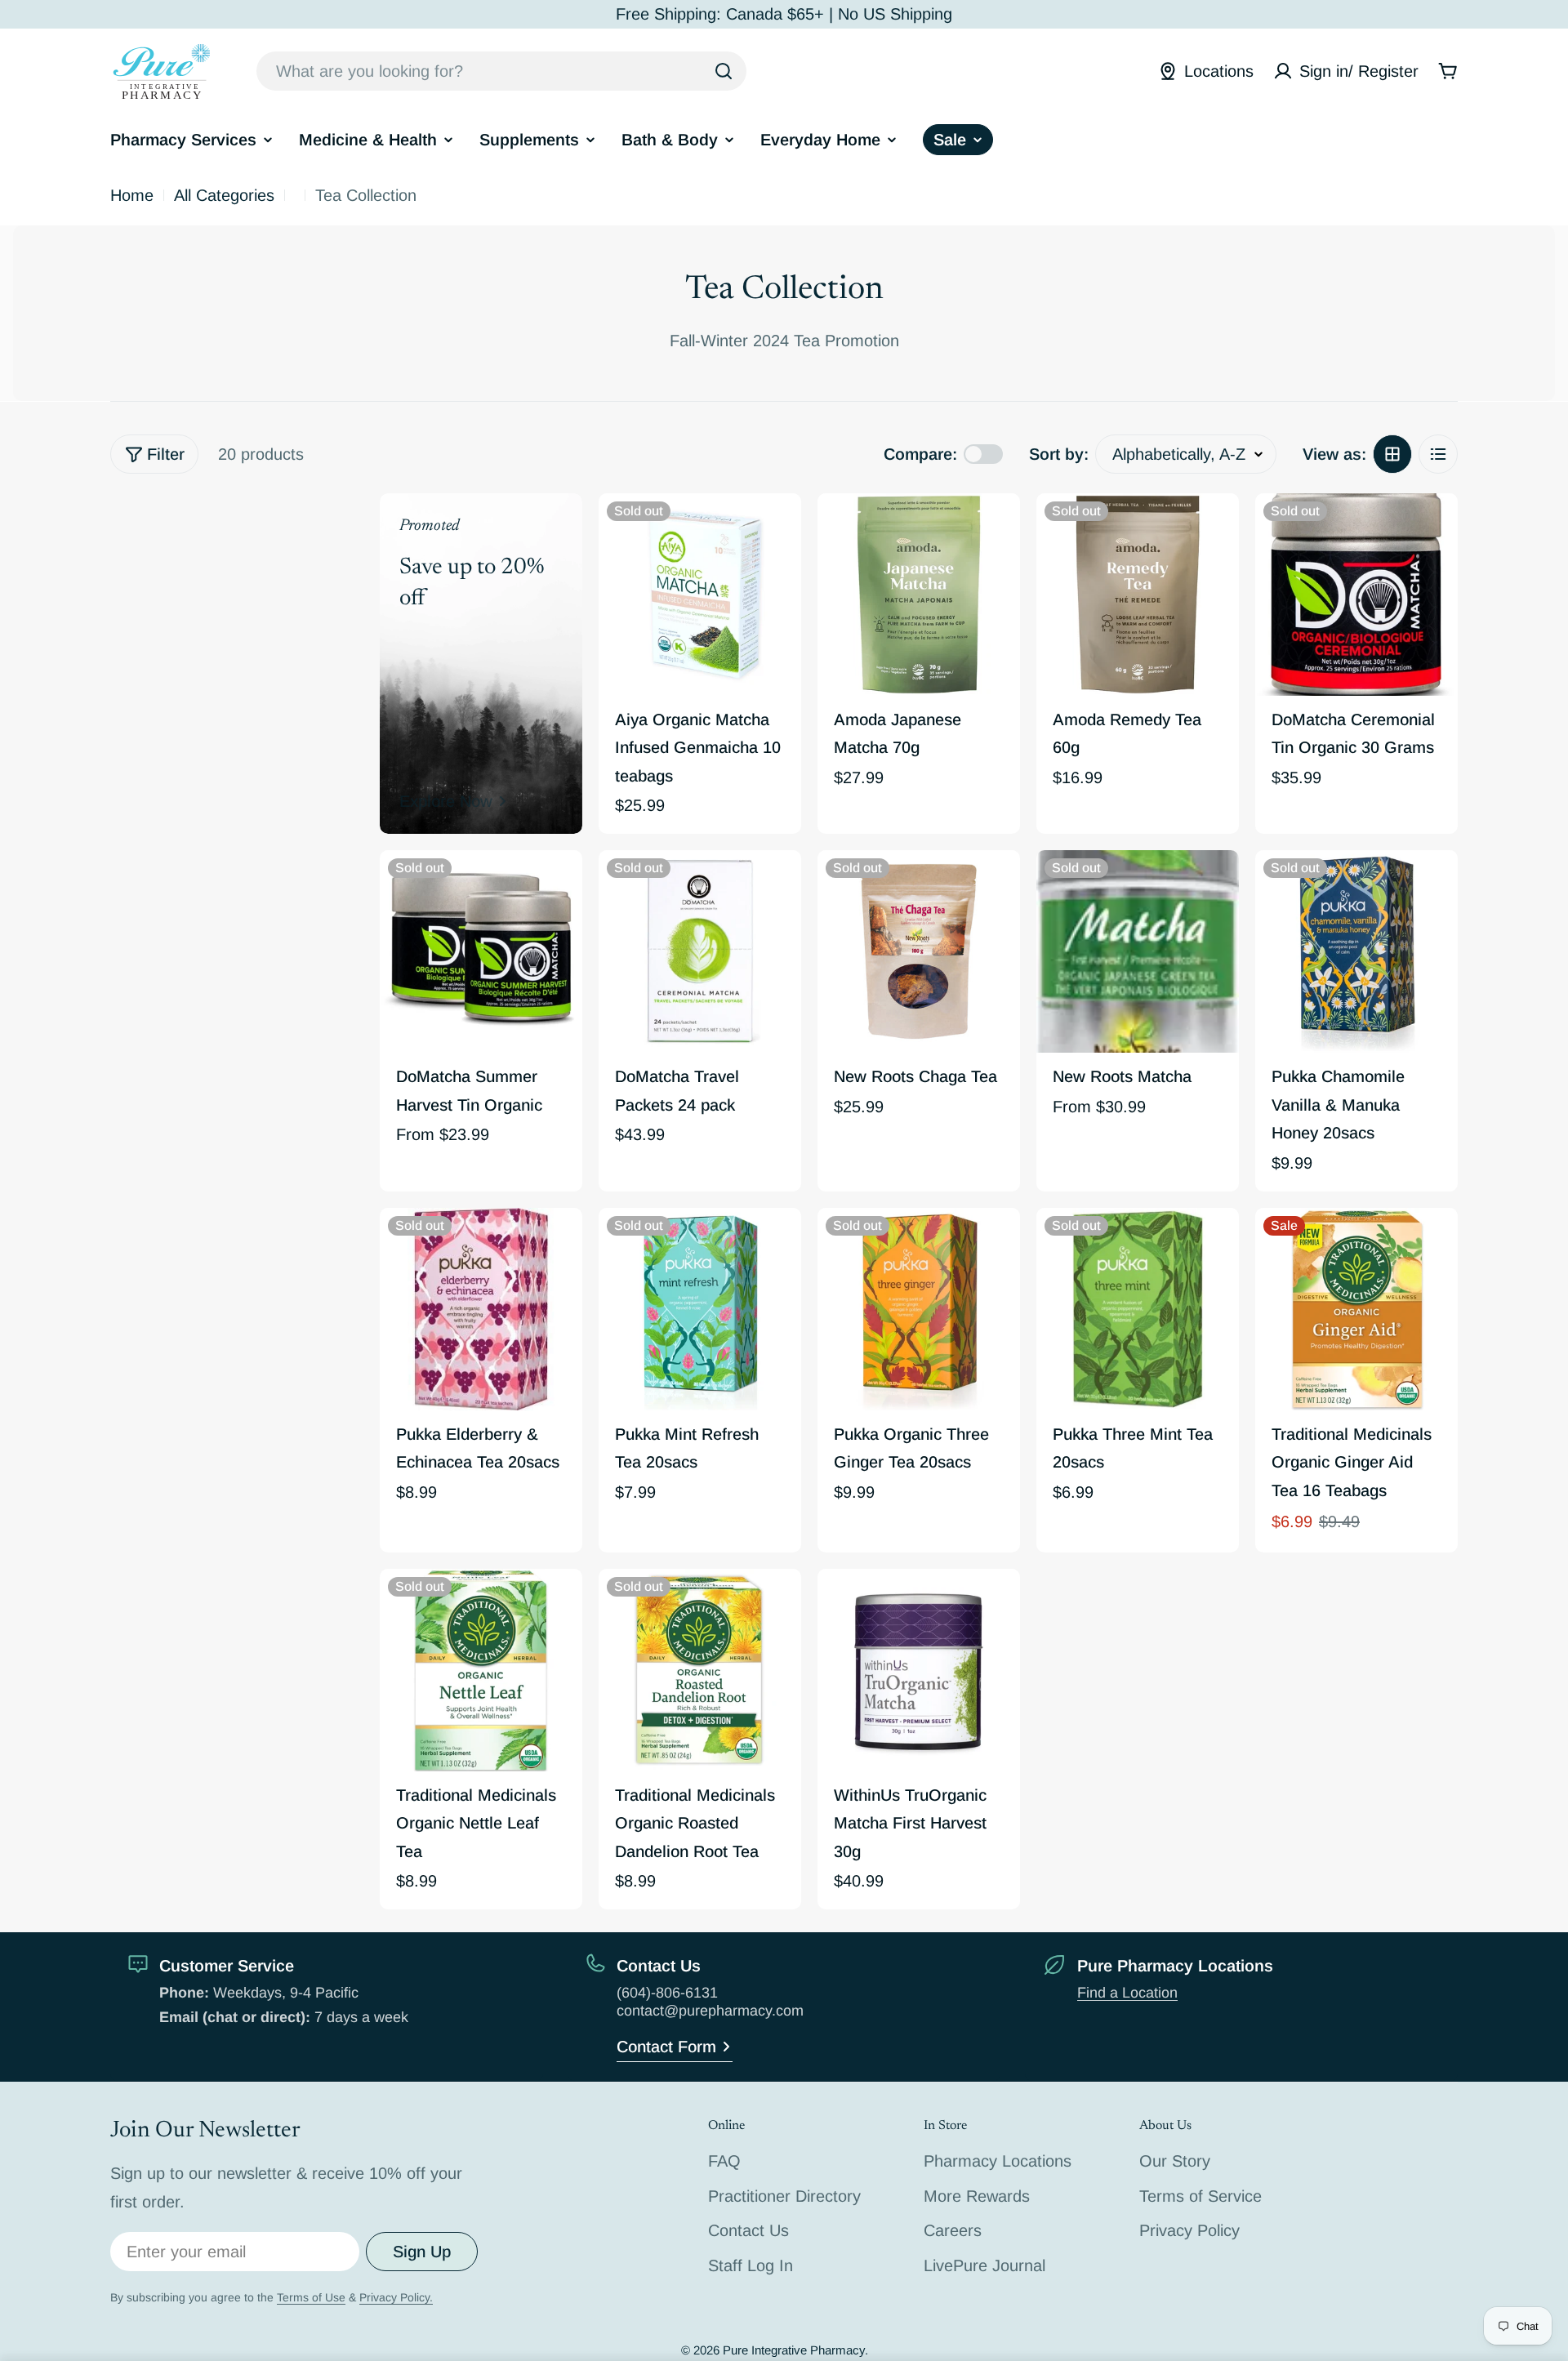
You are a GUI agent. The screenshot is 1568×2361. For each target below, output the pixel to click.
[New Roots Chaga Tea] (919, 951)
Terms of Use (311, 2297)
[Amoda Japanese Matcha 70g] (919, 595)
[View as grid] (1392, 454)
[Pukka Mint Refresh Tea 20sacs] (700, 1309)
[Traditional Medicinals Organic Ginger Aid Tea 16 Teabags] (1356, 1309)
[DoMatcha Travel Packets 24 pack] (700, 951)
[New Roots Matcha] (1138, 951)
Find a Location (1127, 1993)
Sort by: (1059, 453)
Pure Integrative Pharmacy (794, 2350)
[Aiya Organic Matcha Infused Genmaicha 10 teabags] (700, 595)
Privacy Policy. (396, 2297)
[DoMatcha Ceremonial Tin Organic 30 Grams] (1356, 595)
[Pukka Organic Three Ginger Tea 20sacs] (919, 1309)
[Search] (724, 71)
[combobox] (501, 71)
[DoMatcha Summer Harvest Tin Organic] (481, 951)
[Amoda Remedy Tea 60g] (1138, 595)
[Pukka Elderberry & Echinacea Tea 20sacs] (481, 1309)
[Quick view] (777, 529)
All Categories (224, 195)
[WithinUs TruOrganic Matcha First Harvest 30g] (919, 1670)
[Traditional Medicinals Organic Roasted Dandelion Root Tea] (700, 1670)
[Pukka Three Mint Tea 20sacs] (1138, 1309)
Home (132, 195)
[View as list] (1438, 454)
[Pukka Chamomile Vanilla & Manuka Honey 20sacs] (1356, 951)
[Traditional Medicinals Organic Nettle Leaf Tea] (481, 1670)
